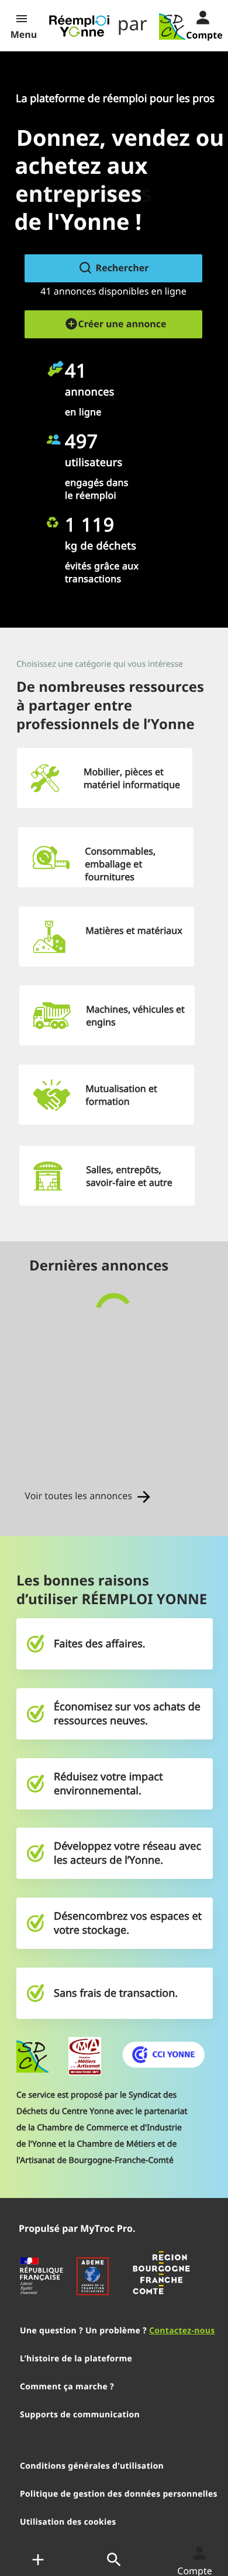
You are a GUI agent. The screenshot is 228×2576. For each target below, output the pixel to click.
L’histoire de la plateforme (76, 2359)
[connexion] (194, 16)
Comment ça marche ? (67, 2387)
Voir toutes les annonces (80, 1496)
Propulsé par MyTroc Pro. (77, 2228)
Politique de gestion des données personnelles (119, 2494)
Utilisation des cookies (68, 2522)
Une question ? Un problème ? (118, 2331)
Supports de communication (80, 2415)
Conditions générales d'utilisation (92, 2466)
